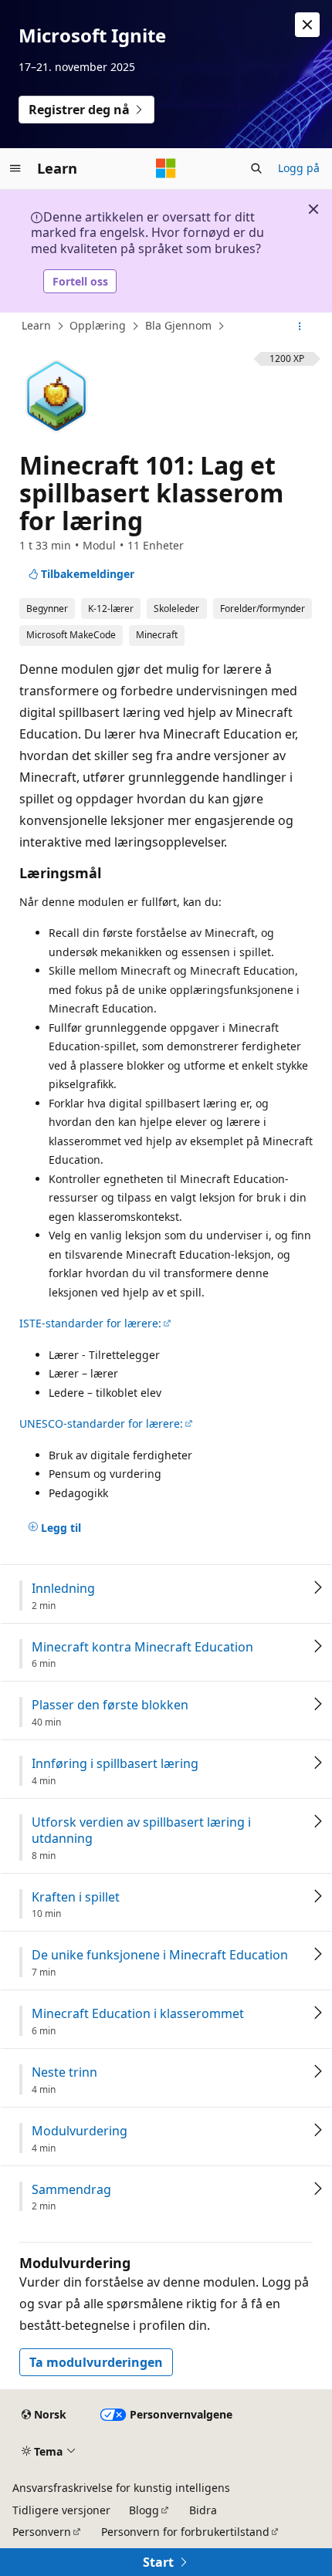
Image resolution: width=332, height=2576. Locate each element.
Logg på (299, 168)
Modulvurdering (80, 2131)
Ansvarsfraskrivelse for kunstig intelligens (121, 2488)
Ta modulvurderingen (96, 2362)
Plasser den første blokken (110, 1705)
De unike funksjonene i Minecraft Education (160, 1955)
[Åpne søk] (256, 168)
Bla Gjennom (178, 326)
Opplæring (98, 326)
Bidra (203, 2510)
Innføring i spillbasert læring (115, 1764)
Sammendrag (71, 2190)
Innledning (63, 1589)
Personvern (42, 2532)
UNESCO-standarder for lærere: (101, 1423)
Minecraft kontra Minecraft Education (142, 1647)
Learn (36, 326)
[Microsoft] (166, 168)
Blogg (144, 2510)
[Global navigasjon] (15, 168)
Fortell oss (80, 281)
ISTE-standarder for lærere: (90, 1323)
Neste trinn (64, 2072)
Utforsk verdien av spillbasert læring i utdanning (141, 1831)
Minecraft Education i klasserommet (138, 2014)
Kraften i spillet (76, 1897)
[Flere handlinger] (300, 326)
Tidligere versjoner (61, 2510)
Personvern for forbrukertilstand (185, 2532)
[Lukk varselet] (307, 25)
